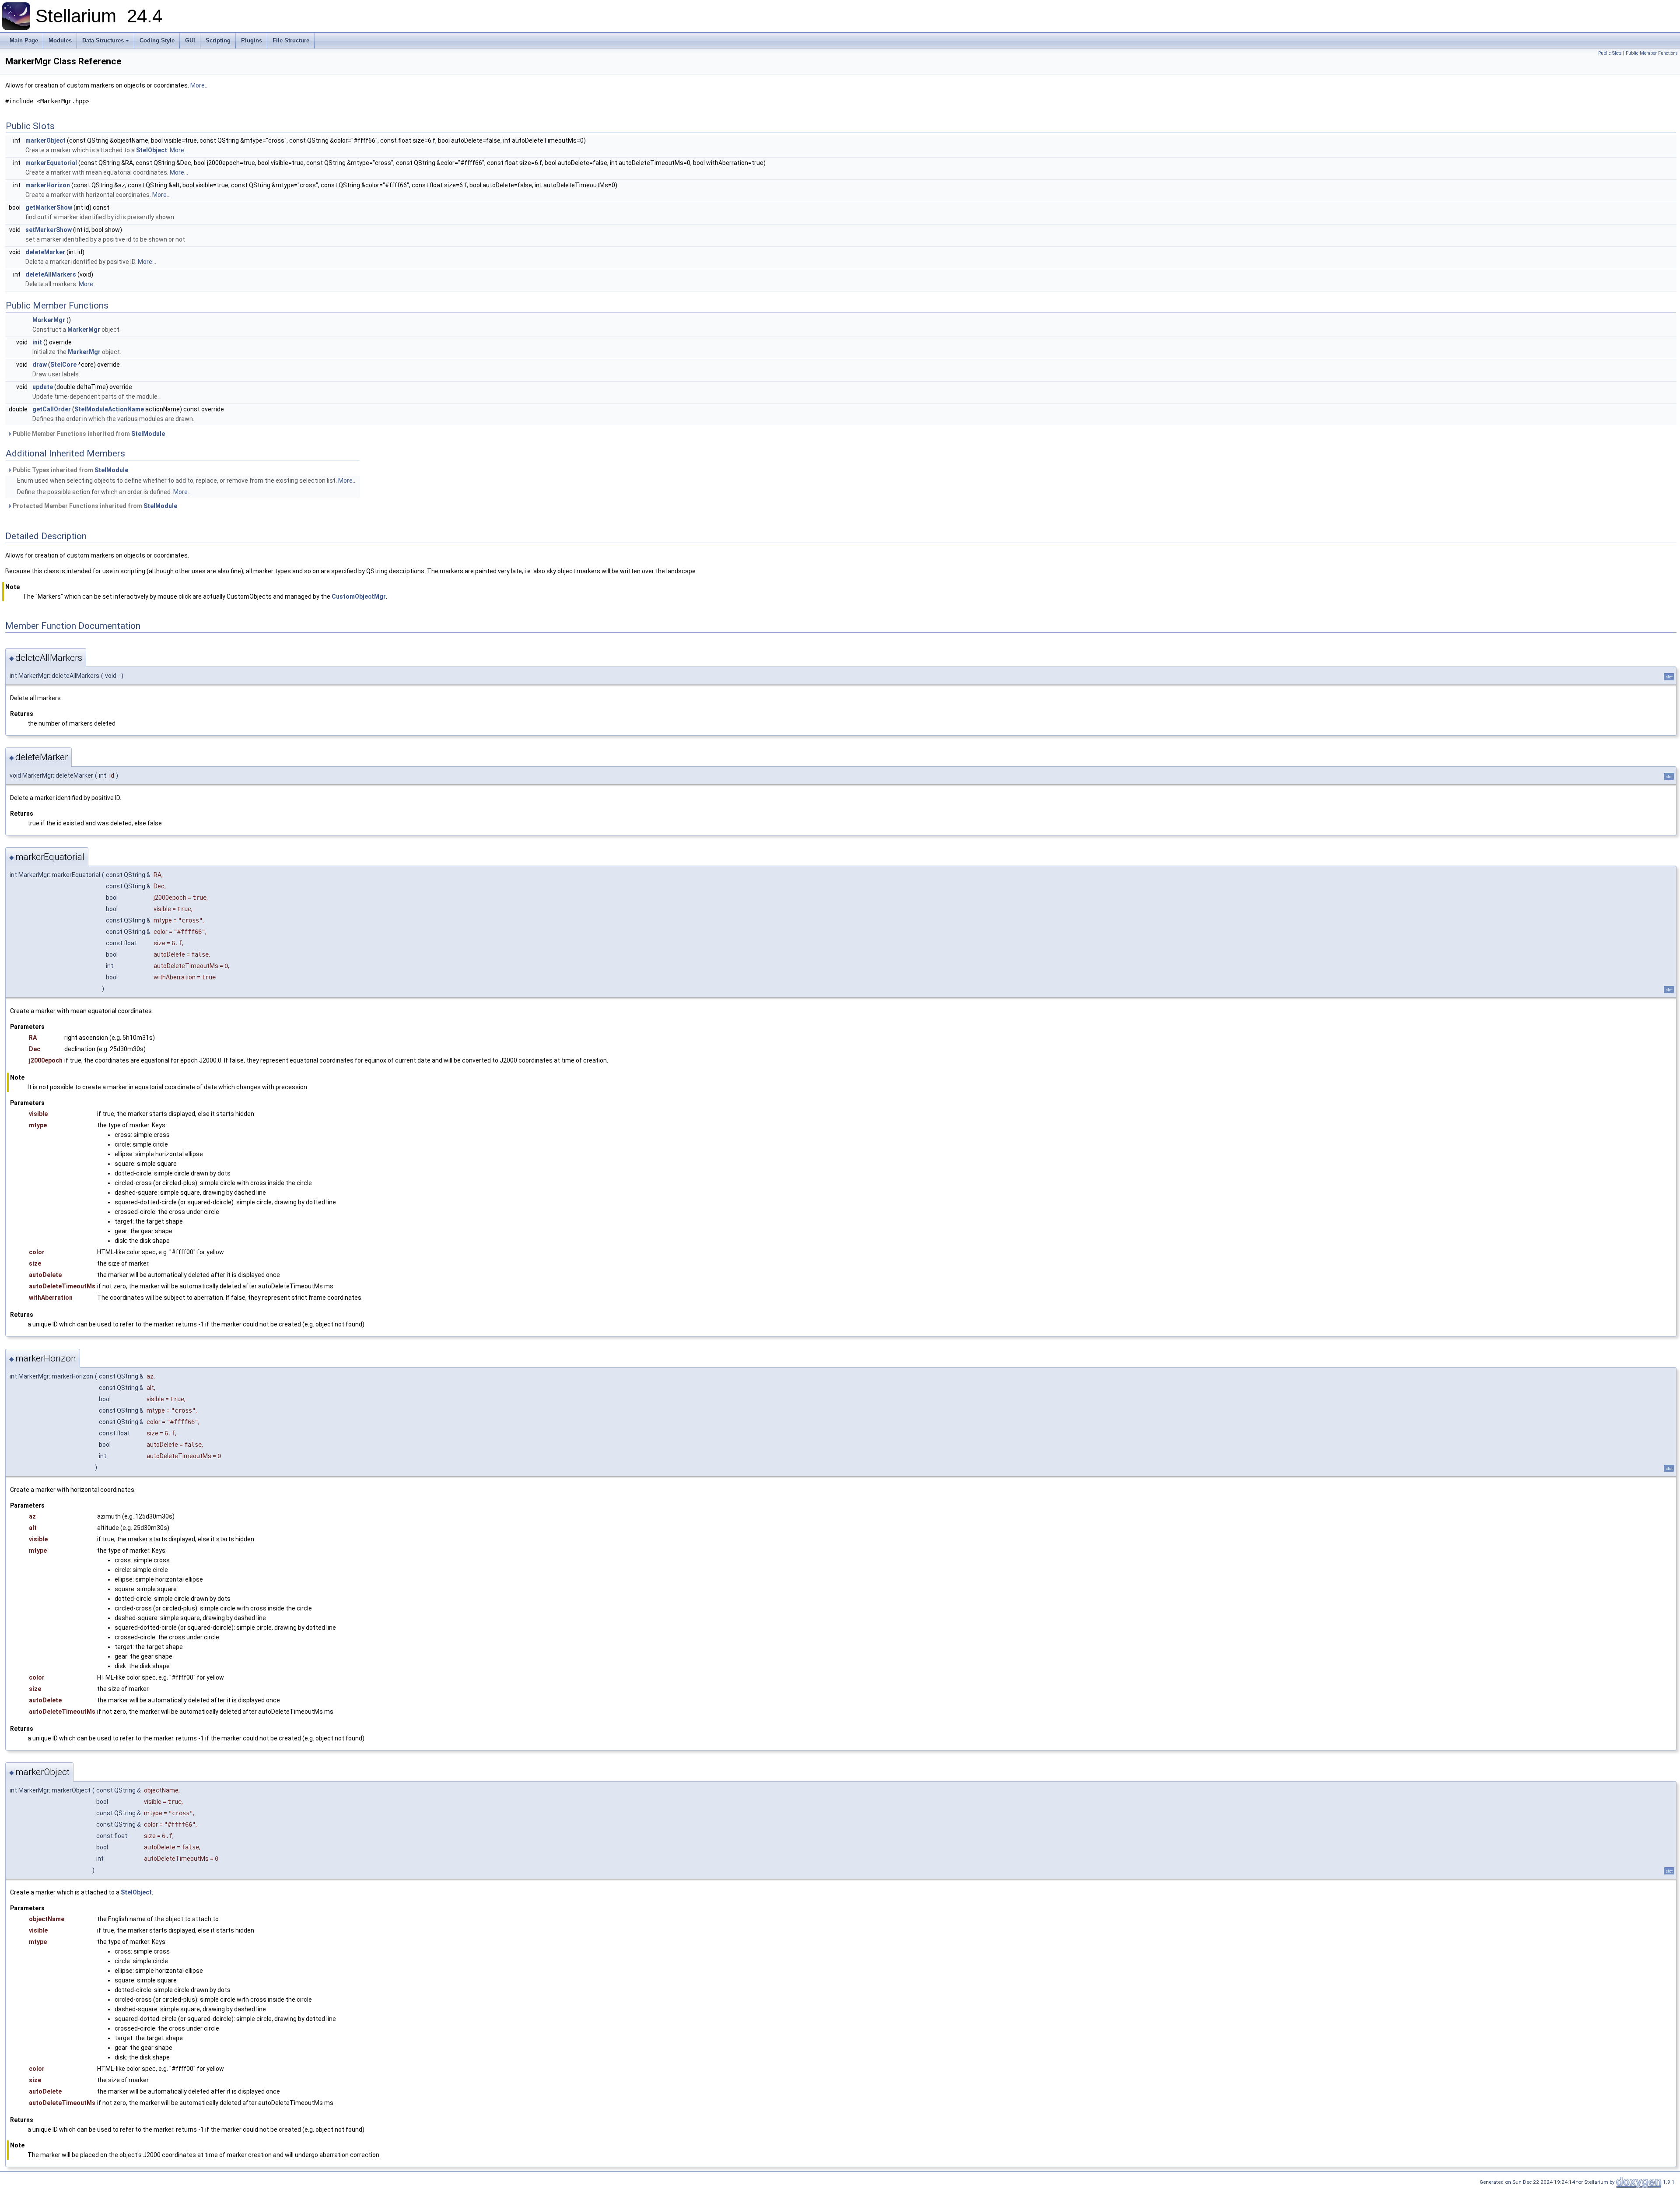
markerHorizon (48, 185)
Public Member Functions (1652, 53)
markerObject (45, 140)
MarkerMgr (49, 320)
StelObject (152, 150)
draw (40, 365)
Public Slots (1610, 53)
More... (199, 85)
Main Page (24, 40)
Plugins (252, 40)
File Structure (291, 40)
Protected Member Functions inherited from (94, 506)
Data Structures (103, 40)
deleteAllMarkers (51, 274)
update (43, 387)
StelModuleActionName (109, 409)
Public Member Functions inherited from (88, 434)
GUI (190, 40)
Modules (60, 40)
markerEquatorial (51, 163)
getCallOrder (52, 409)
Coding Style (157, 40)
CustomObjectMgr (359, 596)
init (37, 342)
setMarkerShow (49, 230)
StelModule (148, 434)
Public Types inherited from (70, 470)
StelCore (63, 365)
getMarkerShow (49, 207)
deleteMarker (45, 252)
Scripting (218, 40)
